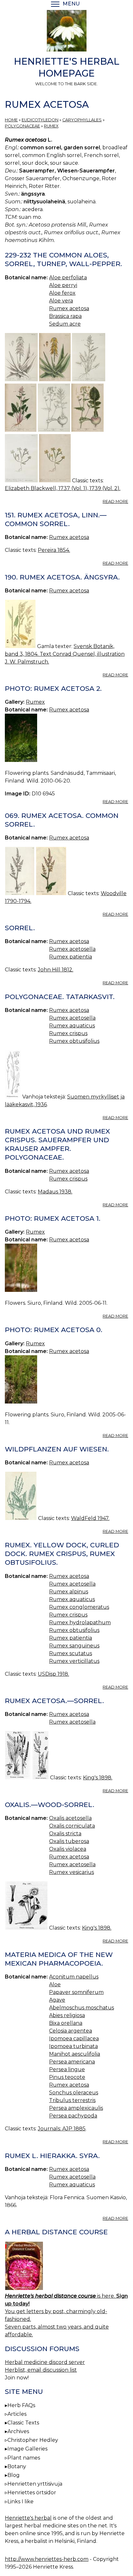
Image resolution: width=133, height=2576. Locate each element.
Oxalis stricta (65, 1834)
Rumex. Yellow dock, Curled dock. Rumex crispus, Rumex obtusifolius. (62, 1554)
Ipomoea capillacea (74, 2039)
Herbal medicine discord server (45, 2362)
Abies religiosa (67, 2015)
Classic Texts (23, 2423)
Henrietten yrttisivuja (35, 2484)
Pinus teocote (67, 2077)
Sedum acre (65, 324)
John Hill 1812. (56, 970)
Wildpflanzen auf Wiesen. (57, 1449)
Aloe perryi (63, 285)
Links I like (20, 2502)
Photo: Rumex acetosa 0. (54, 1330)
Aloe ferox (62, 293)
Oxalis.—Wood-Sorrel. (50, 1805)
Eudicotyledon (40, 120)
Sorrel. (20, 928)
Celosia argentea (71, 2031)
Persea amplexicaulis (76, 2108)
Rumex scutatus (71, 1653)
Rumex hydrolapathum (80, 1622)
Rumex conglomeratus (79, 1607)
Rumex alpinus (69, 1592)
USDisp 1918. (53, 1674)
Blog (14, 2475)
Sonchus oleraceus (74, 2093)
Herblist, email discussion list (41, 2370)
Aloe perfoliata (68, 278)
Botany (17, 2466)
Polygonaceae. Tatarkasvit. (60, 997)
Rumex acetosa (69, 308)
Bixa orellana (66, 2023)
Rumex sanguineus (74, 1646)
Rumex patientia (71, 957)
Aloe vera (61, 301)
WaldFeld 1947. (90, 1518)
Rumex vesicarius (72, 1872)
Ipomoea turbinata (73, 2046)
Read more (115, 501)
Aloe (55, 1984)
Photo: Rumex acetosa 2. (53, 688)
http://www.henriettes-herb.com (47, 2559)
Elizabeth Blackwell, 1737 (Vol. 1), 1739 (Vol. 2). (63, 488)
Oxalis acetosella (70, 1818)
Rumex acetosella (72, 949)
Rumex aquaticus (72, 1026)
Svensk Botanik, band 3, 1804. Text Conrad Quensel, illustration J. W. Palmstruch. (65, 654)
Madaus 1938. (55, 1192)
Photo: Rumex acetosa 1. (53, 1218)
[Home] (66, 32)
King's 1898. (98, 1778)
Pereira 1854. (54, 550)
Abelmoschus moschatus (82, 2008)
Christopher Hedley (33, 2440)
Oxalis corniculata (72, 1826)
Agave (57, 2000)
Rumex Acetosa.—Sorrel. (54, 1701)
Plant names (24, 2458)
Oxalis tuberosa (69, 1841)
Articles (17, 2414)
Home (11, 120)
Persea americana (72, 2062)
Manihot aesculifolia (75, 2054)
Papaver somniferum (76, 1992)
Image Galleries (27, 2449)
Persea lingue (67, 2069)
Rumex (51, 126)
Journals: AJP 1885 (62, 2129)
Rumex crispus (68, 1033)
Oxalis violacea (68, 1849)
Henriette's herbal (28, 2518)
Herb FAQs (21, 2405)
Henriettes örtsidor (32, 2493)
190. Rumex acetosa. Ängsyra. (62, 577)
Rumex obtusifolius (74, 1041)
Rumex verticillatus (74, 1661)
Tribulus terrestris (72, 2100)
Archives (18, 2431)
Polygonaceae (22, 126)
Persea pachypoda (73, 2116)
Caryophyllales (82, 120)
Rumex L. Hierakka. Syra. (52, 2156)
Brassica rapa (65, 316)
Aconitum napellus (74, 1977)
